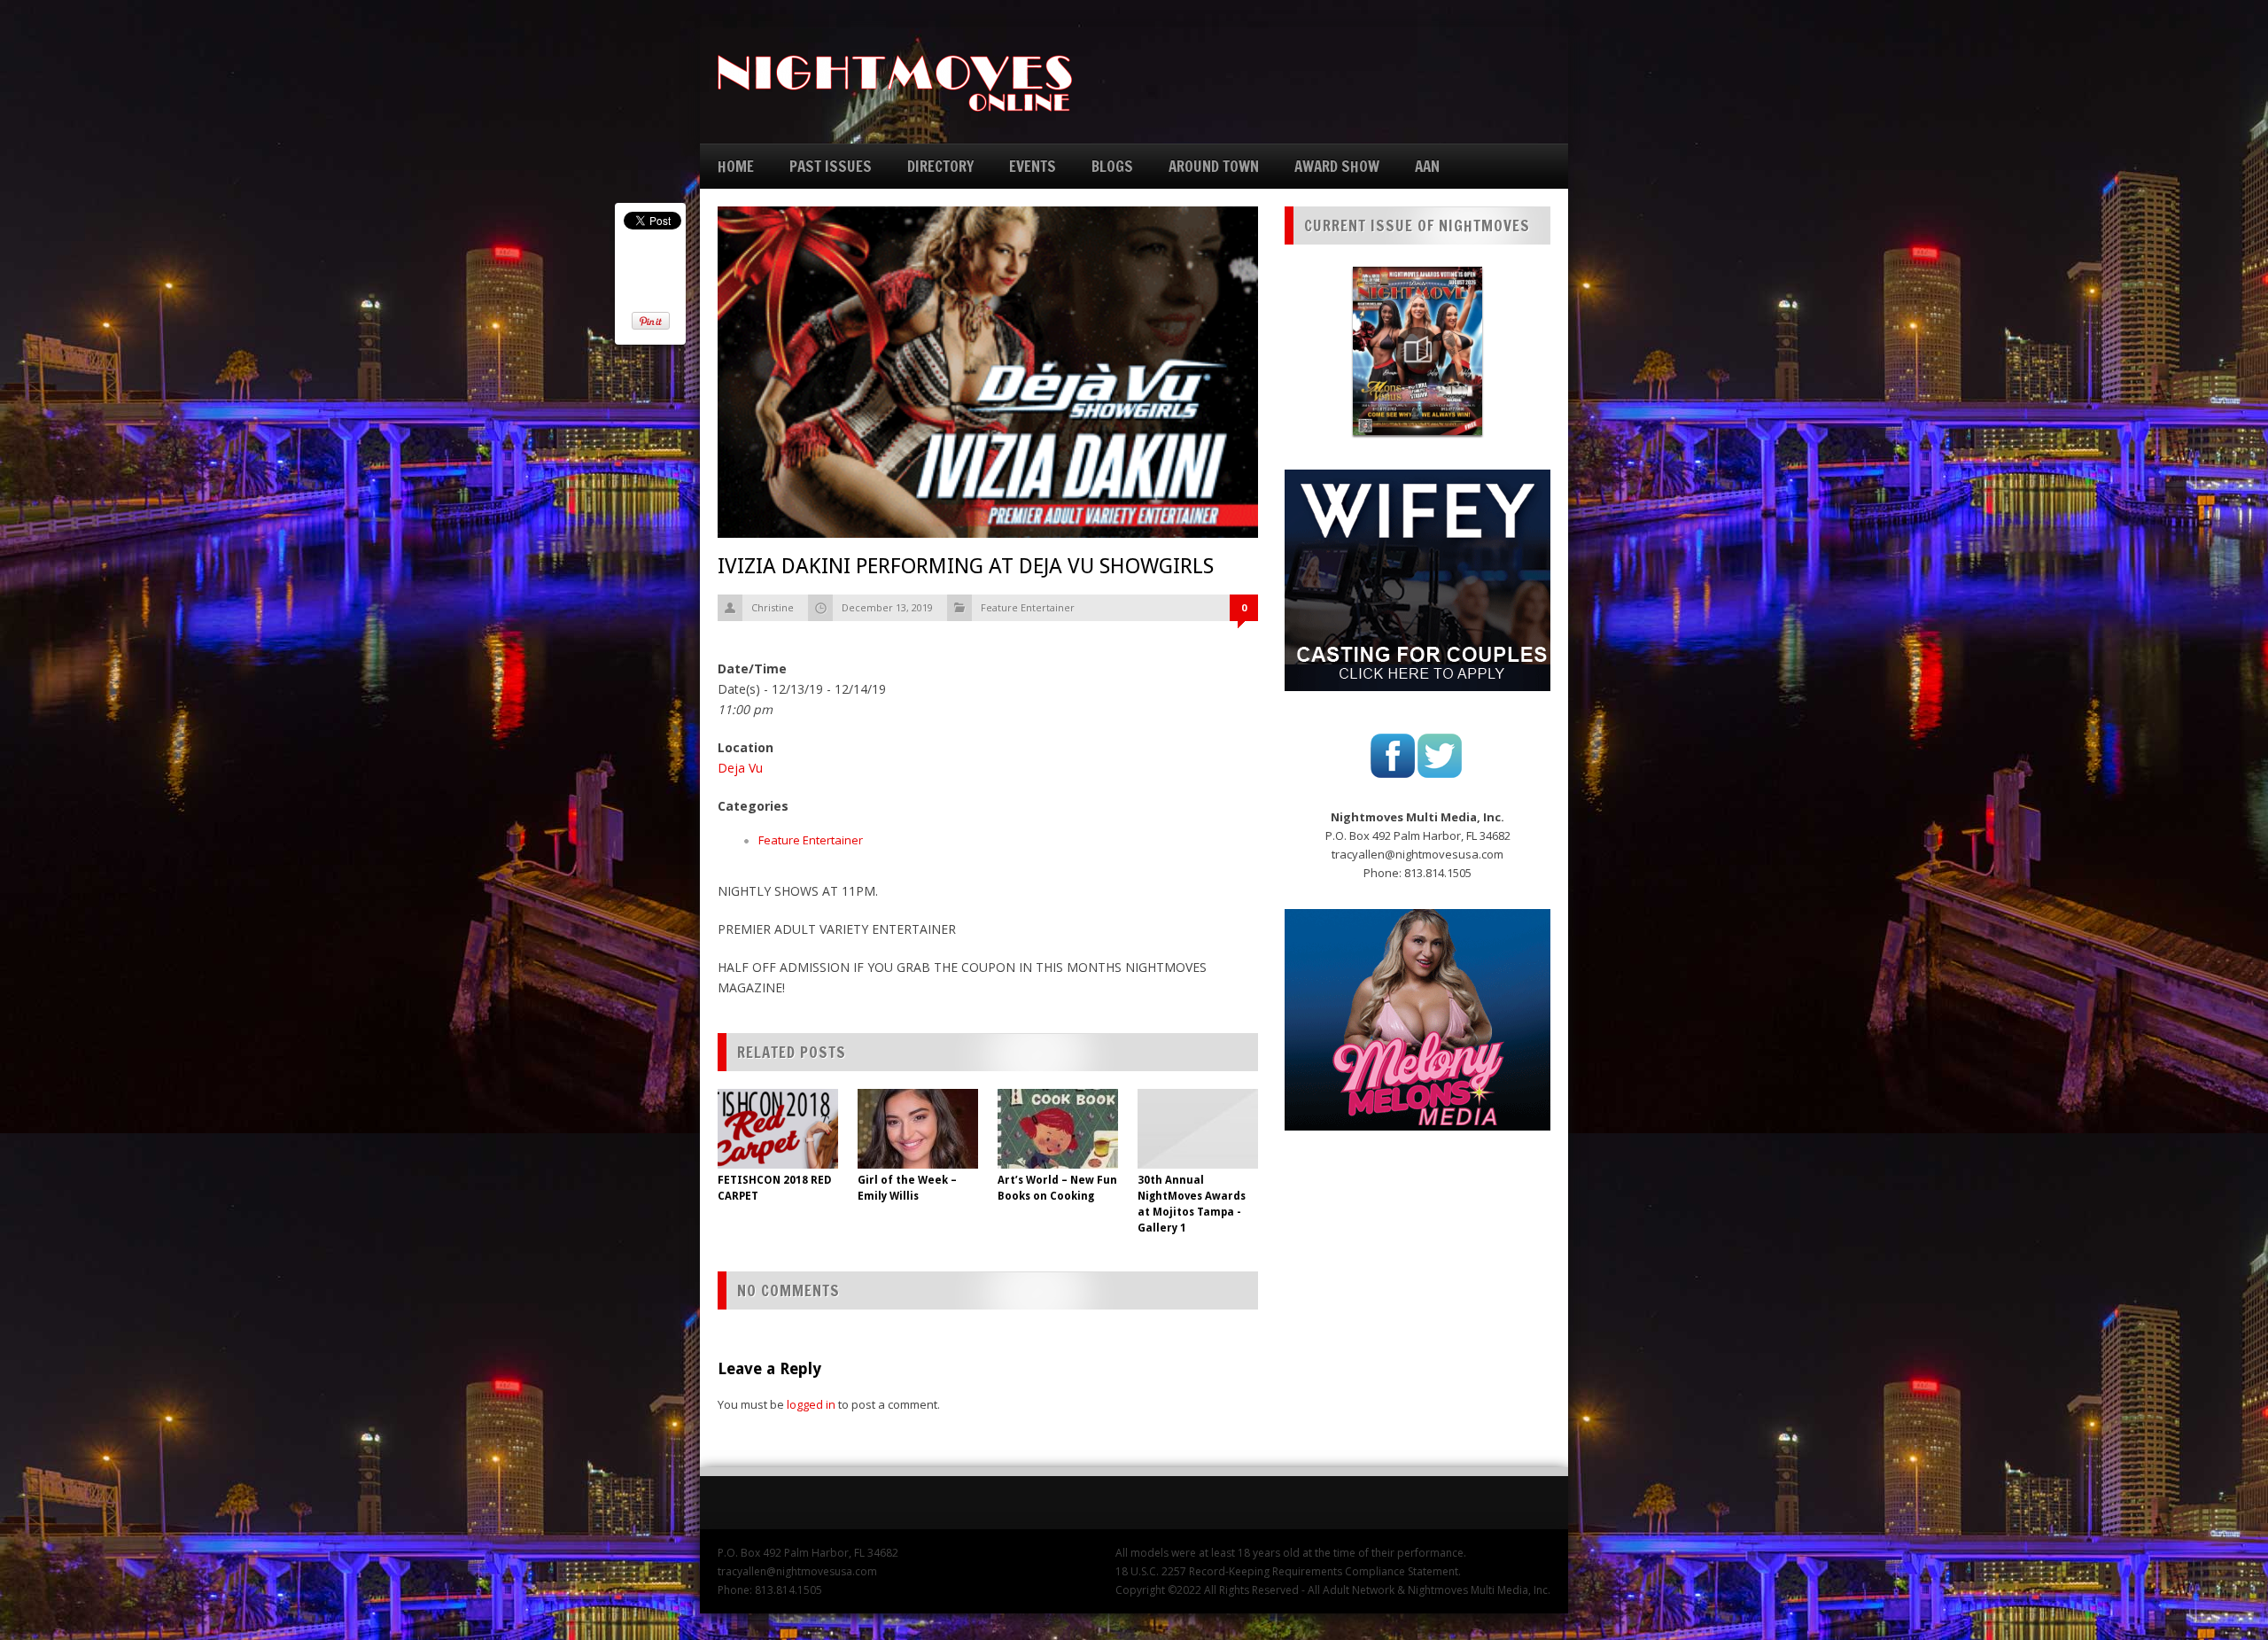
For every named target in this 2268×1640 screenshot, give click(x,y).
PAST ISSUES (831, 166)
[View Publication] (1417, 351)
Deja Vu (740, 768)
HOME (736, 166)
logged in (811, 1404)
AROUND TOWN (1214, 166)
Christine (773, 607)
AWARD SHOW (1337, 166)
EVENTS (1033, 166)
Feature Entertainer (1028, 607)
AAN (1427, 166)
